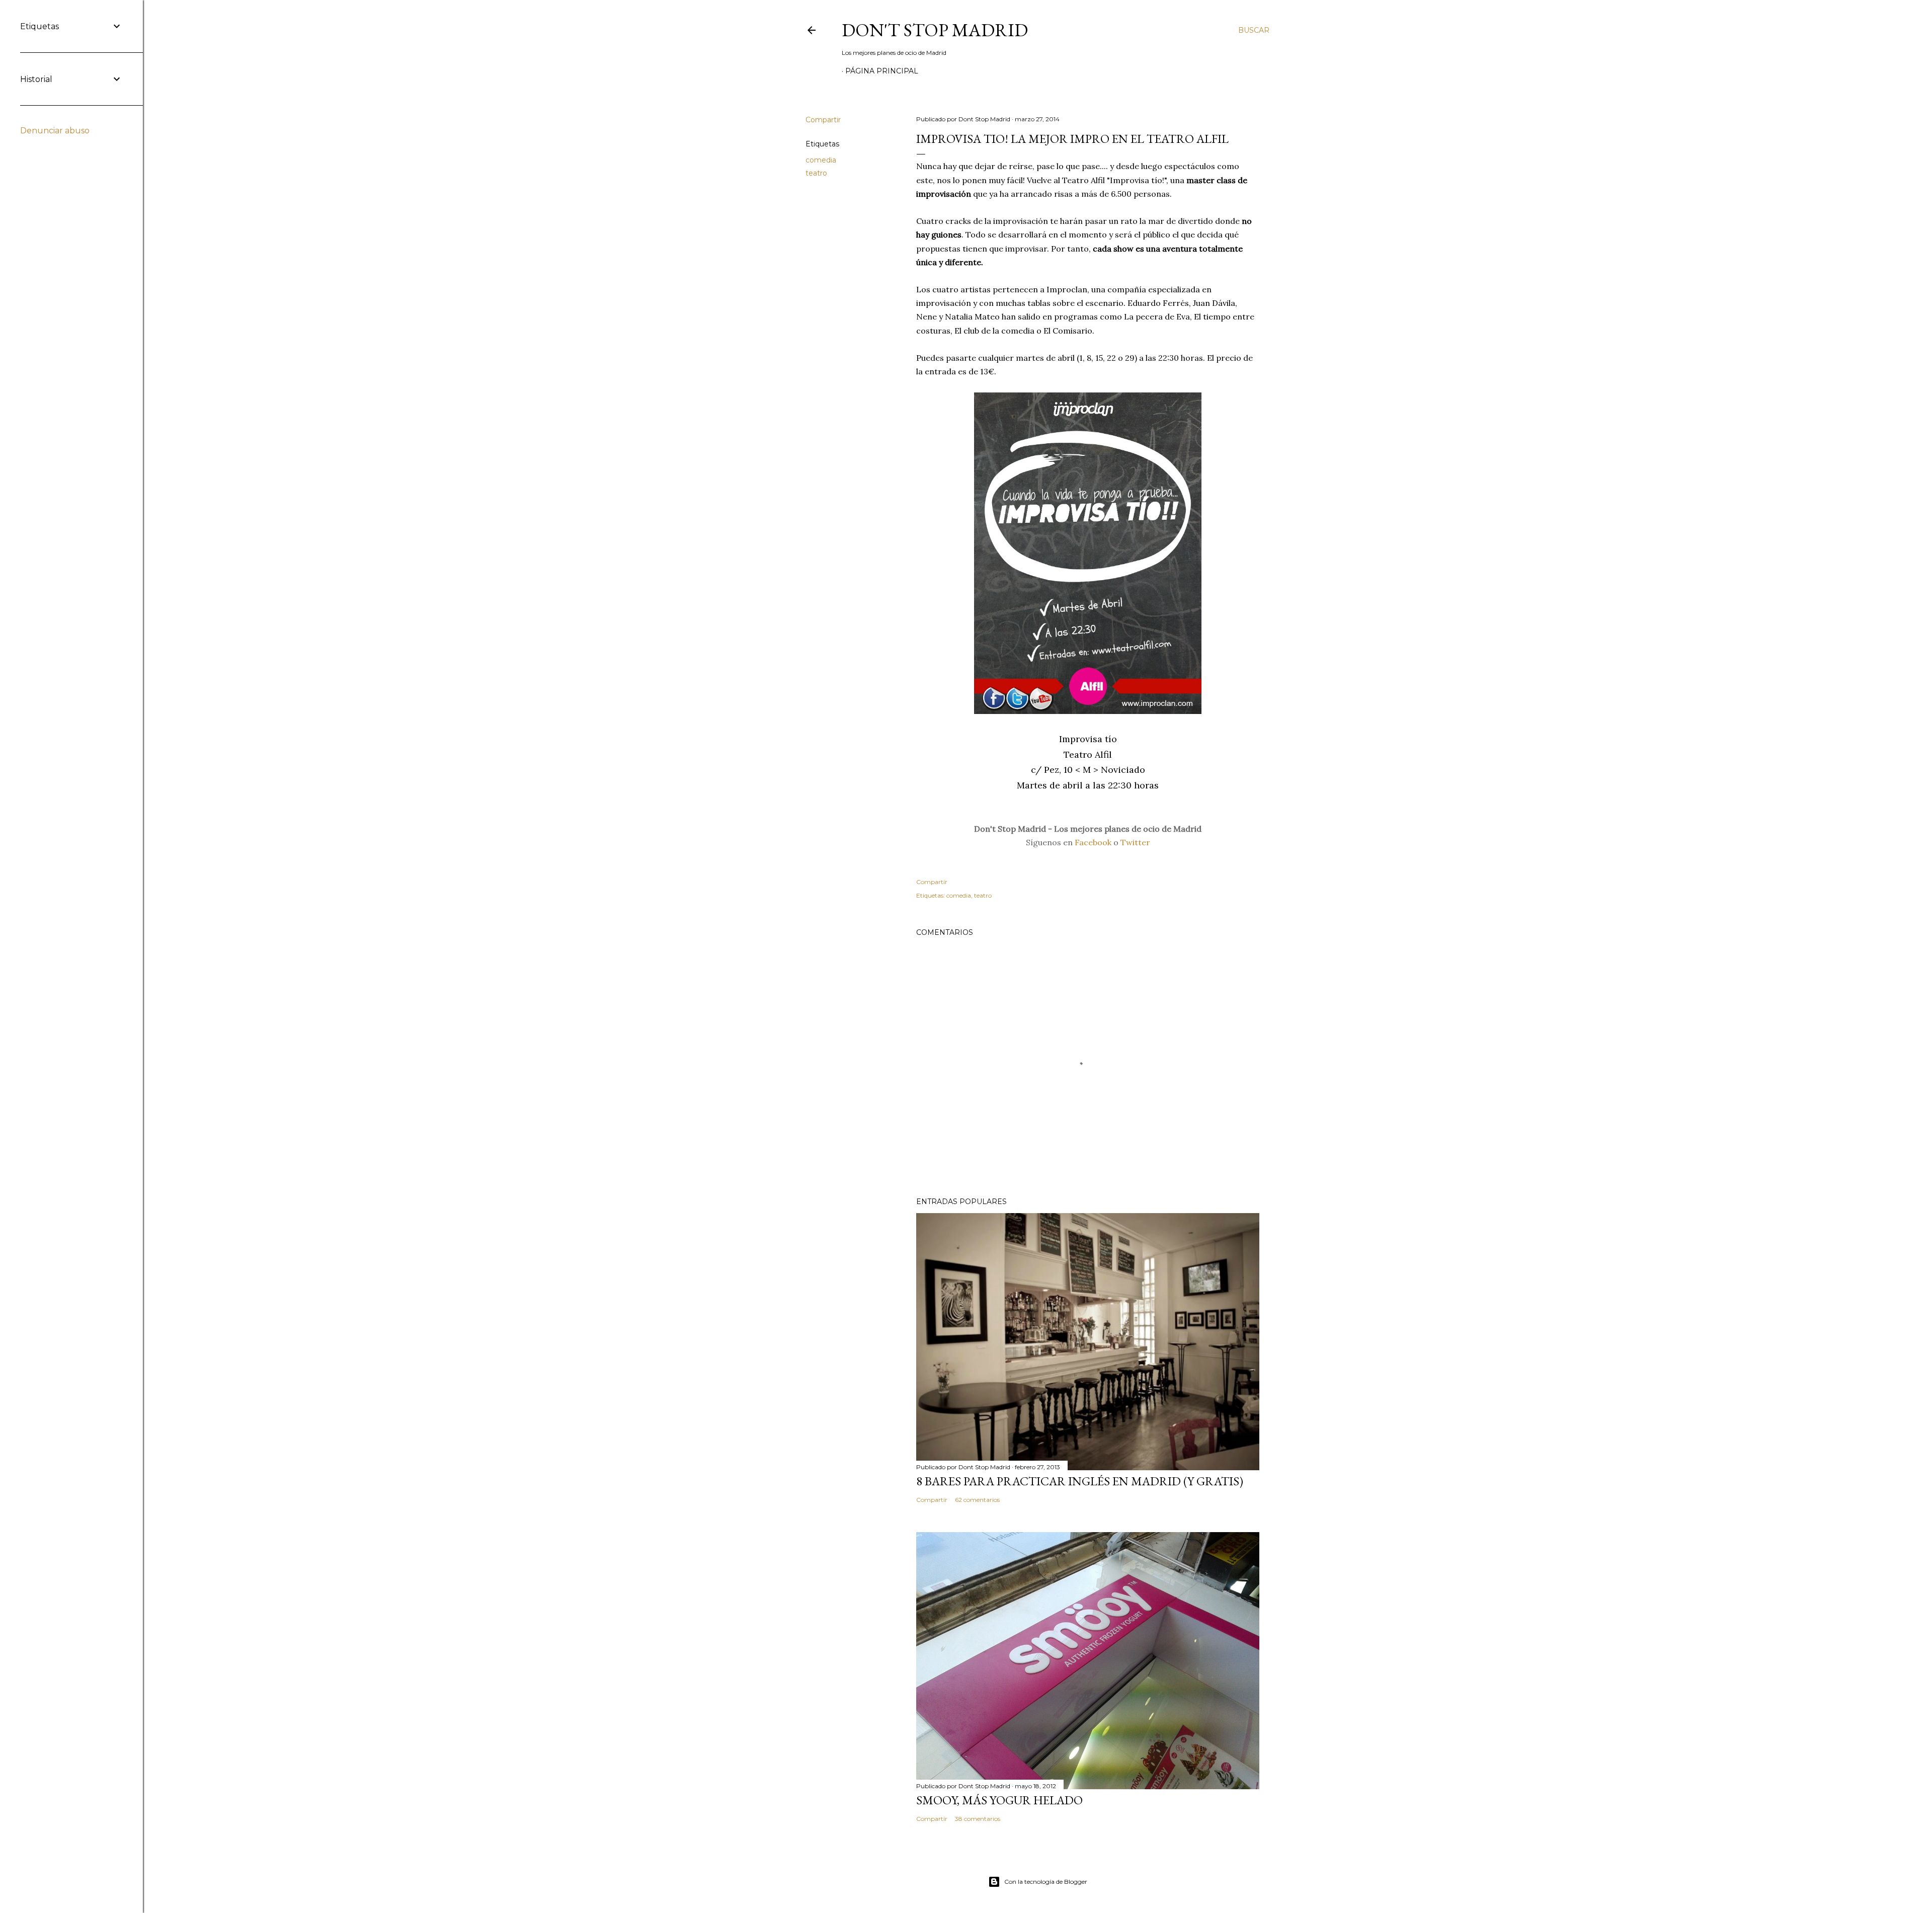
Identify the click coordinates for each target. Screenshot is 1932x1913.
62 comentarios (977, 1500)
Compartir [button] (823, 120)
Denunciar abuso (55, 131)
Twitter (1135, 842)
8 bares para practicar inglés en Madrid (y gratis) (1080, 1481)
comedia (821, 160)
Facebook (1093, 842)
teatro (816, 173)
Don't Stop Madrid (935, 30)
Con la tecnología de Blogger (1046, 1882)
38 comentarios (978, 1819)
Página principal (882, 71)
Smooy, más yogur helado (999, 1800)
